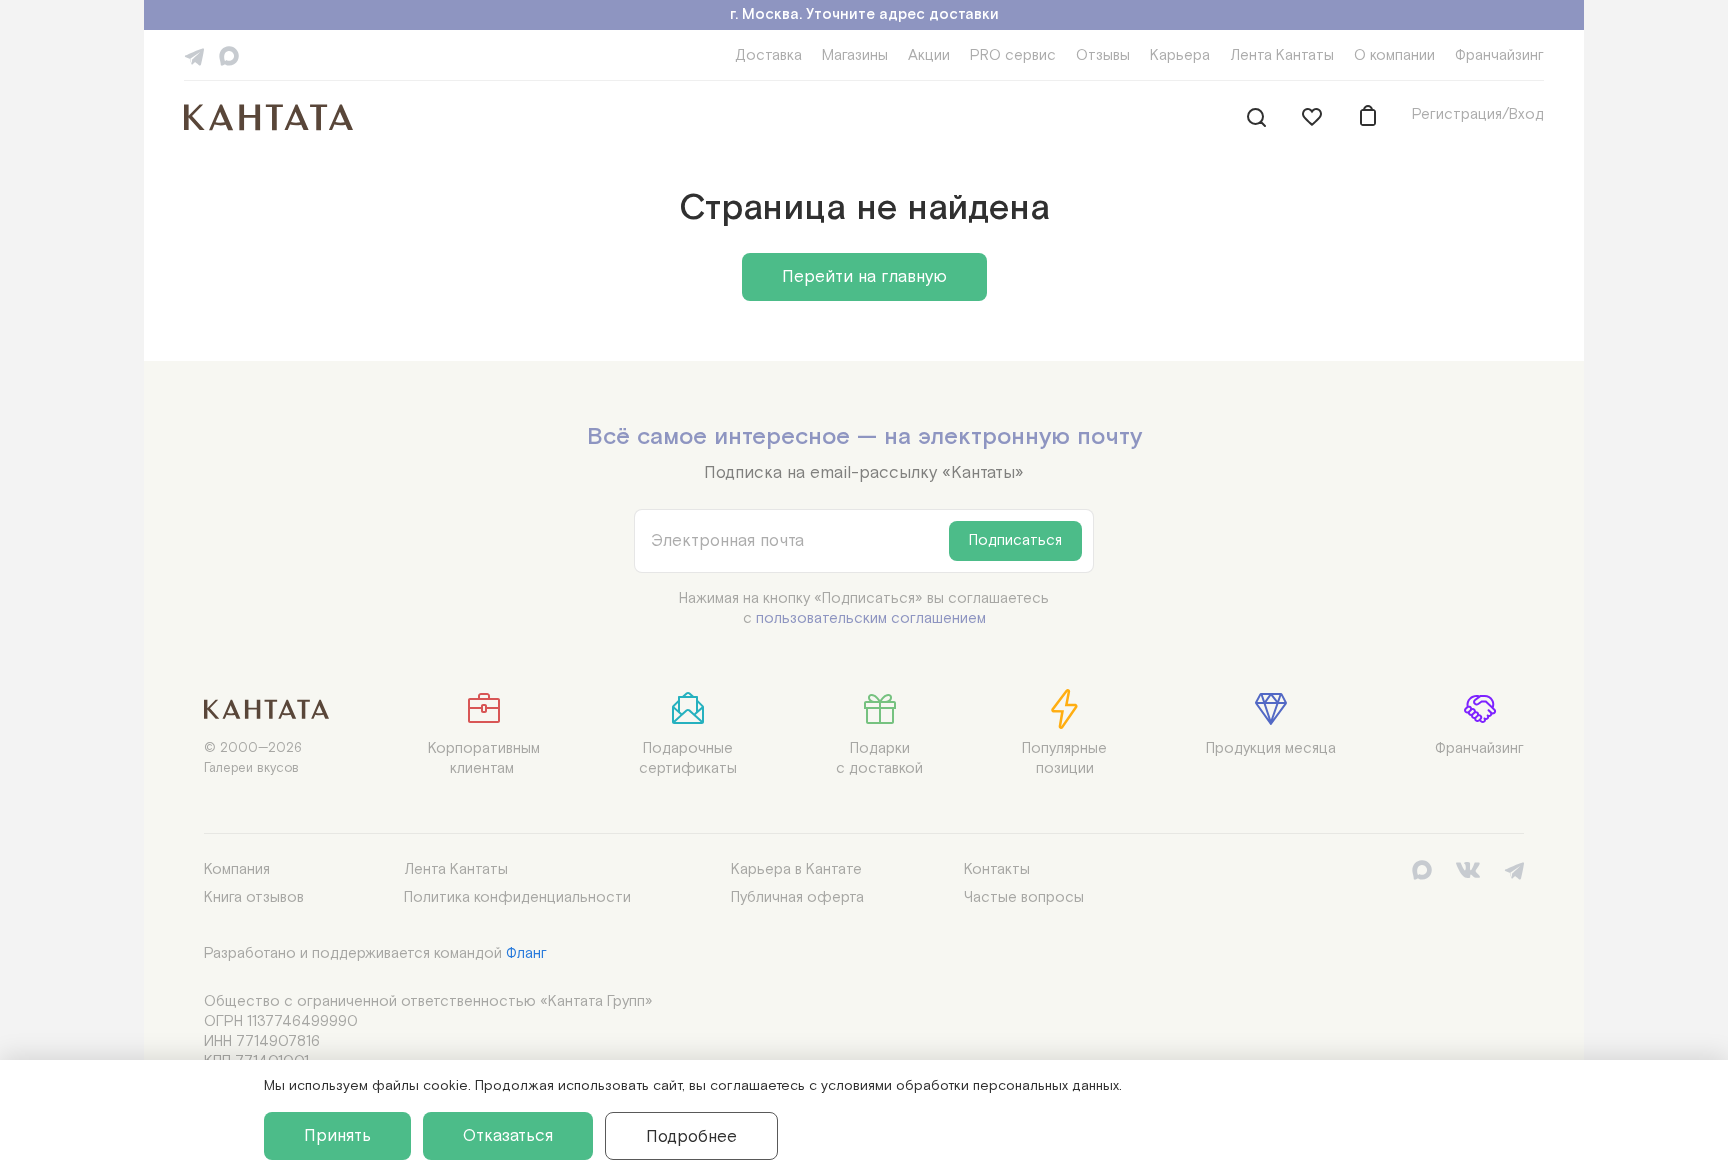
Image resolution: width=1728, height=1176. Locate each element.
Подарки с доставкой (879, 758)
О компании (1394, 55)
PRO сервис (1013, 55)
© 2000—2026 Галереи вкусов (253, 758)
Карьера (1180, 55)
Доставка (768, 55)
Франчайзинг (1499, 55)
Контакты (997, 869)
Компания (237, 869)
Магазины (855, 55)
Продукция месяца (1271, 748)
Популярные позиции (1064, 758)
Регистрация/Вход (1478, 114)
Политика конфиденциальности (517, 897)
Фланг (526, 953)
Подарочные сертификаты (688, 758)
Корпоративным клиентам (484, 758)
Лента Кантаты (1282, 55)
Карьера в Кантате (796, 869)
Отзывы (1103, 55)
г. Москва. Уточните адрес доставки (864, 14)
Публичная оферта (797, 897)
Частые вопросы (1024, 897)
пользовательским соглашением (871, 618)
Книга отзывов (254, 897)
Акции (929, 55)
